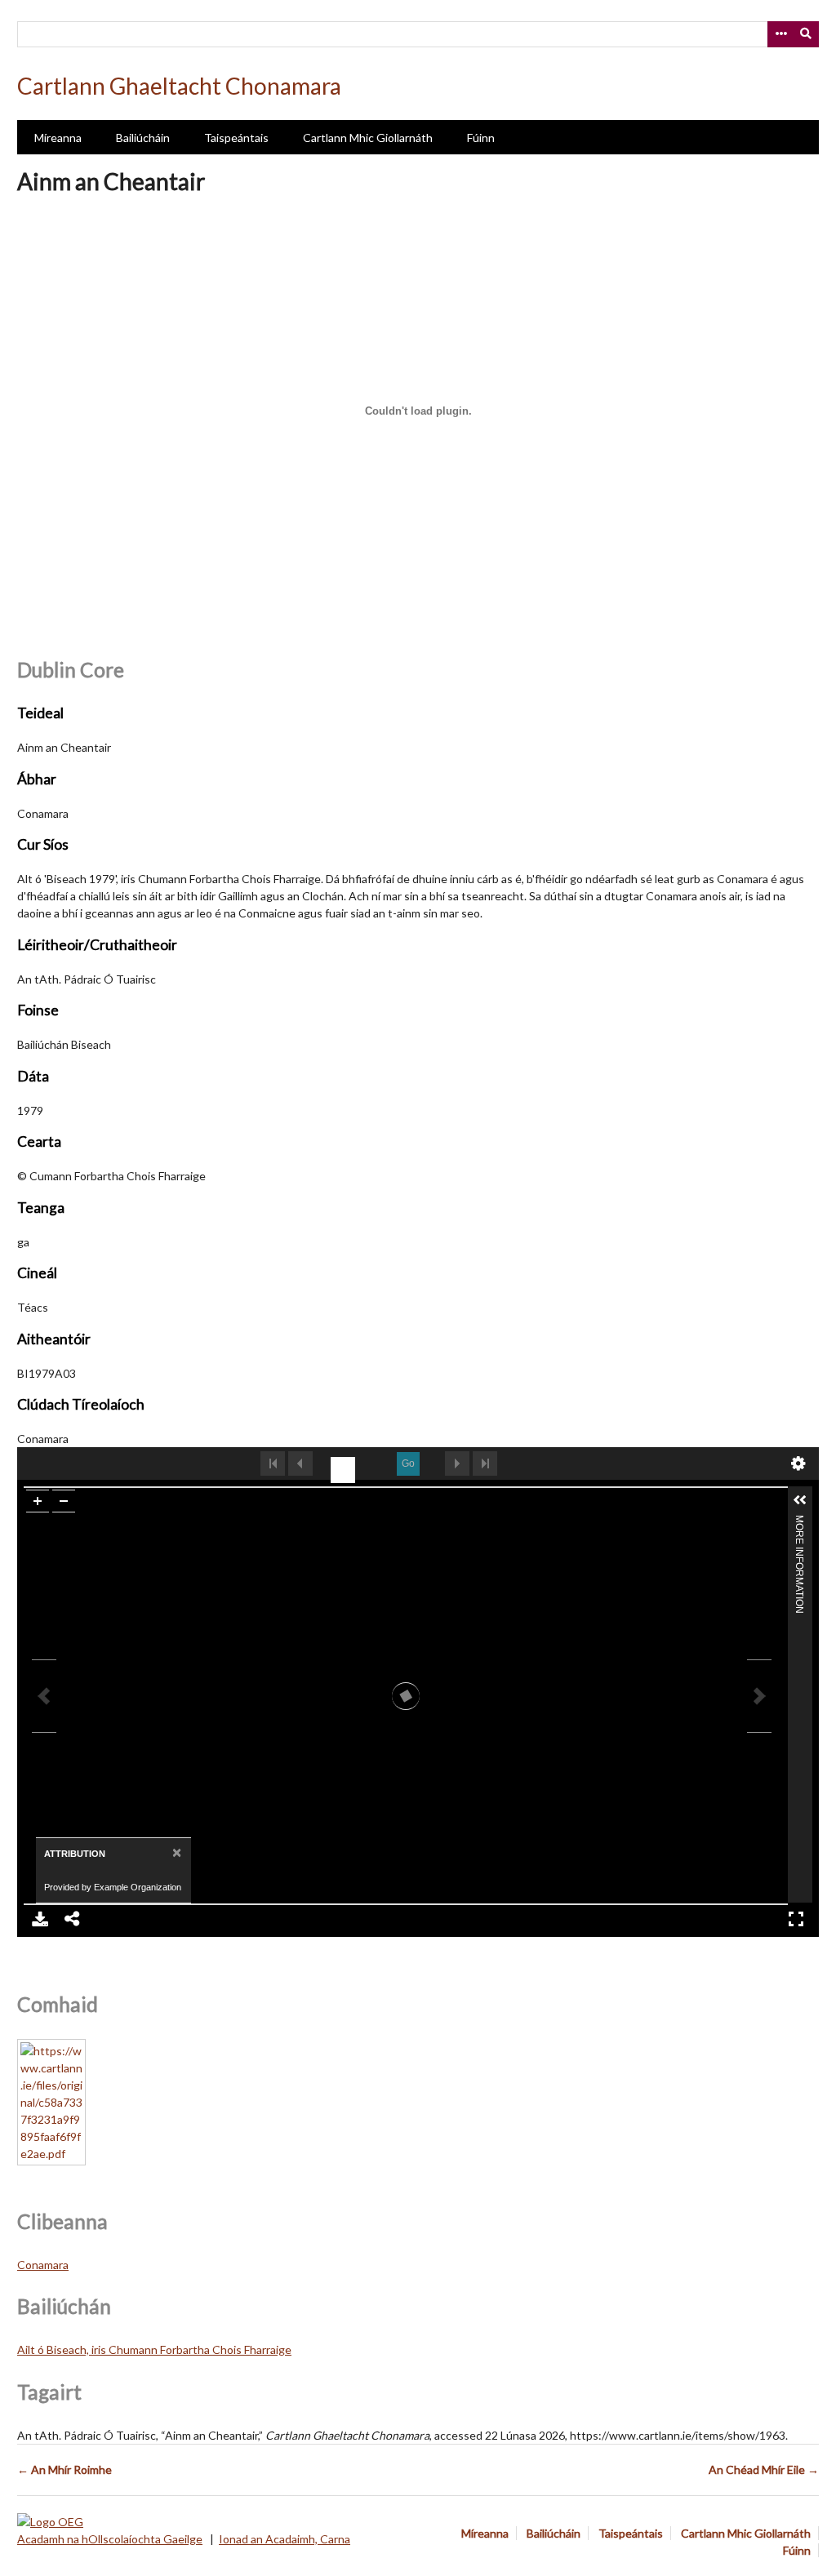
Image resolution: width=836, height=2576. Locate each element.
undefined (798, 1463)
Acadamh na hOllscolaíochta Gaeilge (110, 2539)
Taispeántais (236, 138)
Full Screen (796, 1919)
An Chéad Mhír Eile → (764, 2469)
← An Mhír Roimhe (64, 2469)
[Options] (780, 34)
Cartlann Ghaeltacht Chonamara (179, 86)
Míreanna (58, 138)
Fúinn (481, 138)
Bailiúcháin (143, 138)
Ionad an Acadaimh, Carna (285, 2539)
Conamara (43, 2265)
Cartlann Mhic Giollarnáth (368, 138)
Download (40, 1919)
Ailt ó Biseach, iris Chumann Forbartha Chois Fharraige (154, 2349)
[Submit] (807, 34)
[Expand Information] (800, 1500)
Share (73, 1919)
